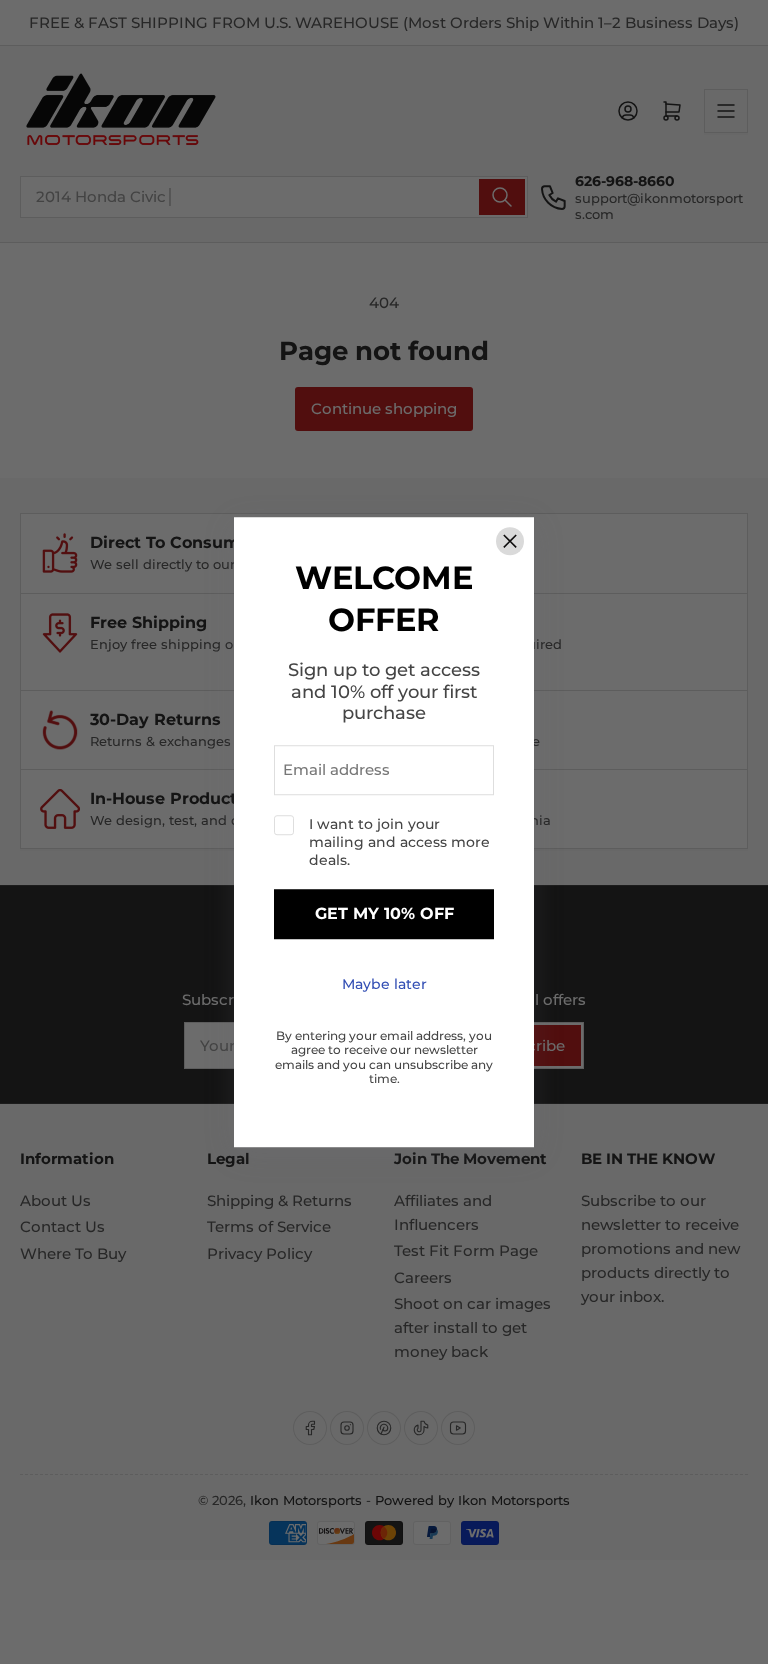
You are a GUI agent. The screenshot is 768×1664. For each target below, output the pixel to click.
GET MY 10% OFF (384, 914)
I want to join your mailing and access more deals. (399, 842)
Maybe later (384, 984)
